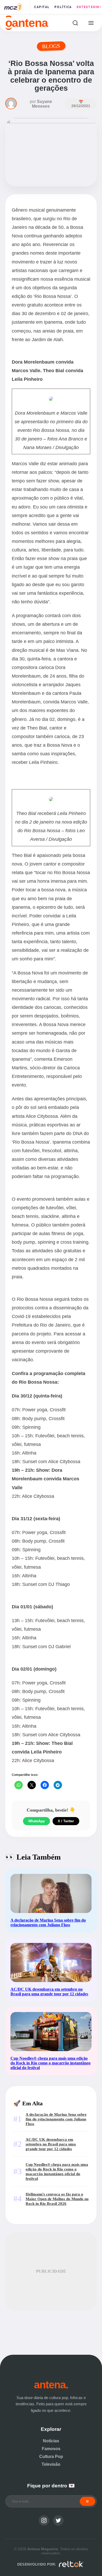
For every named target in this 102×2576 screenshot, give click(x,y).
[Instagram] (44, 2520)
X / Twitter (66, 1821)
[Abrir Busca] (75, 23)
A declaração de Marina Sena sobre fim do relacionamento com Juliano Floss (56, 2119)
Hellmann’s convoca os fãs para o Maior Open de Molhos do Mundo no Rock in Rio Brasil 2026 (57, 2199)
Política (63, 7)
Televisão (51, 2464)
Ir (87, 2501)
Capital (42, 7)
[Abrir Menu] (91, 23)
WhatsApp (36, 1821)
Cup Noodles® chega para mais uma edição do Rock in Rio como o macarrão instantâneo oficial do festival (57, 2171)
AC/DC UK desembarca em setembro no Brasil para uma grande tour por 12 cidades (51, 2144)
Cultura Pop (51, 2457)
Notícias (51, 2441)
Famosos (51, 2449)
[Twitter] (58, 2520)
